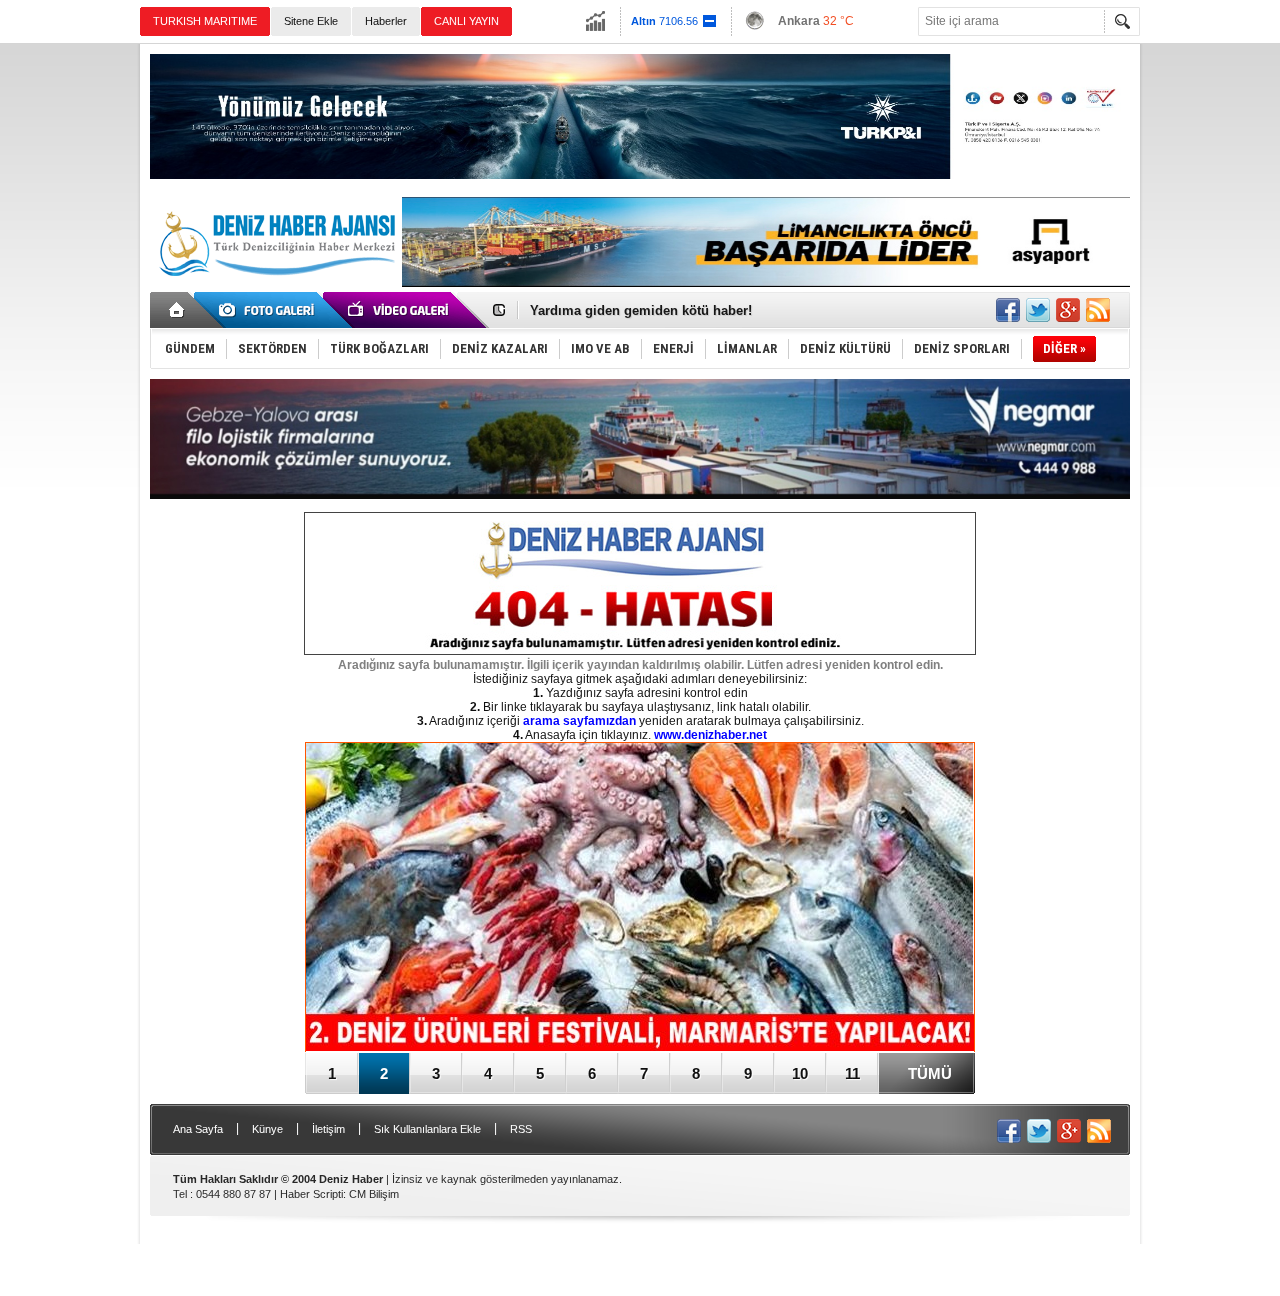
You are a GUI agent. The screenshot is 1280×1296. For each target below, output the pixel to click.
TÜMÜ (930, 1073)
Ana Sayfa (198, 1129)
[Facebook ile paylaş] (1008, 310)
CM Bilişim (374, 1194)
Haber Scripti (311, 1194)
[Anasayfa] (177, 310)
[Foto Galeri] (270, 310)
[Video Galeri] (400, 310)
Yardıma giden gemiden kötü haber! (641, 310)
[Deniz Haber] (275, 288)
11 (852, 1073)
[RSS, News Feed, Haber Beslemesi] (1098, 310)
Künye (267, 1129)
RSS (521, 1129)
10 (800, 1073)
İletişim (328, 1129)
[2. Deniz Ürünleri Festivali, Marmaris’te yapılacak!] (640, 898)
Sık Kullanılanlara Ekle (427, 1129)
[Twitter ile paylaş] (1038, 310)
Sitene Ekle (311, 21)
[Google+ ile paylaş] (1068, 310)
